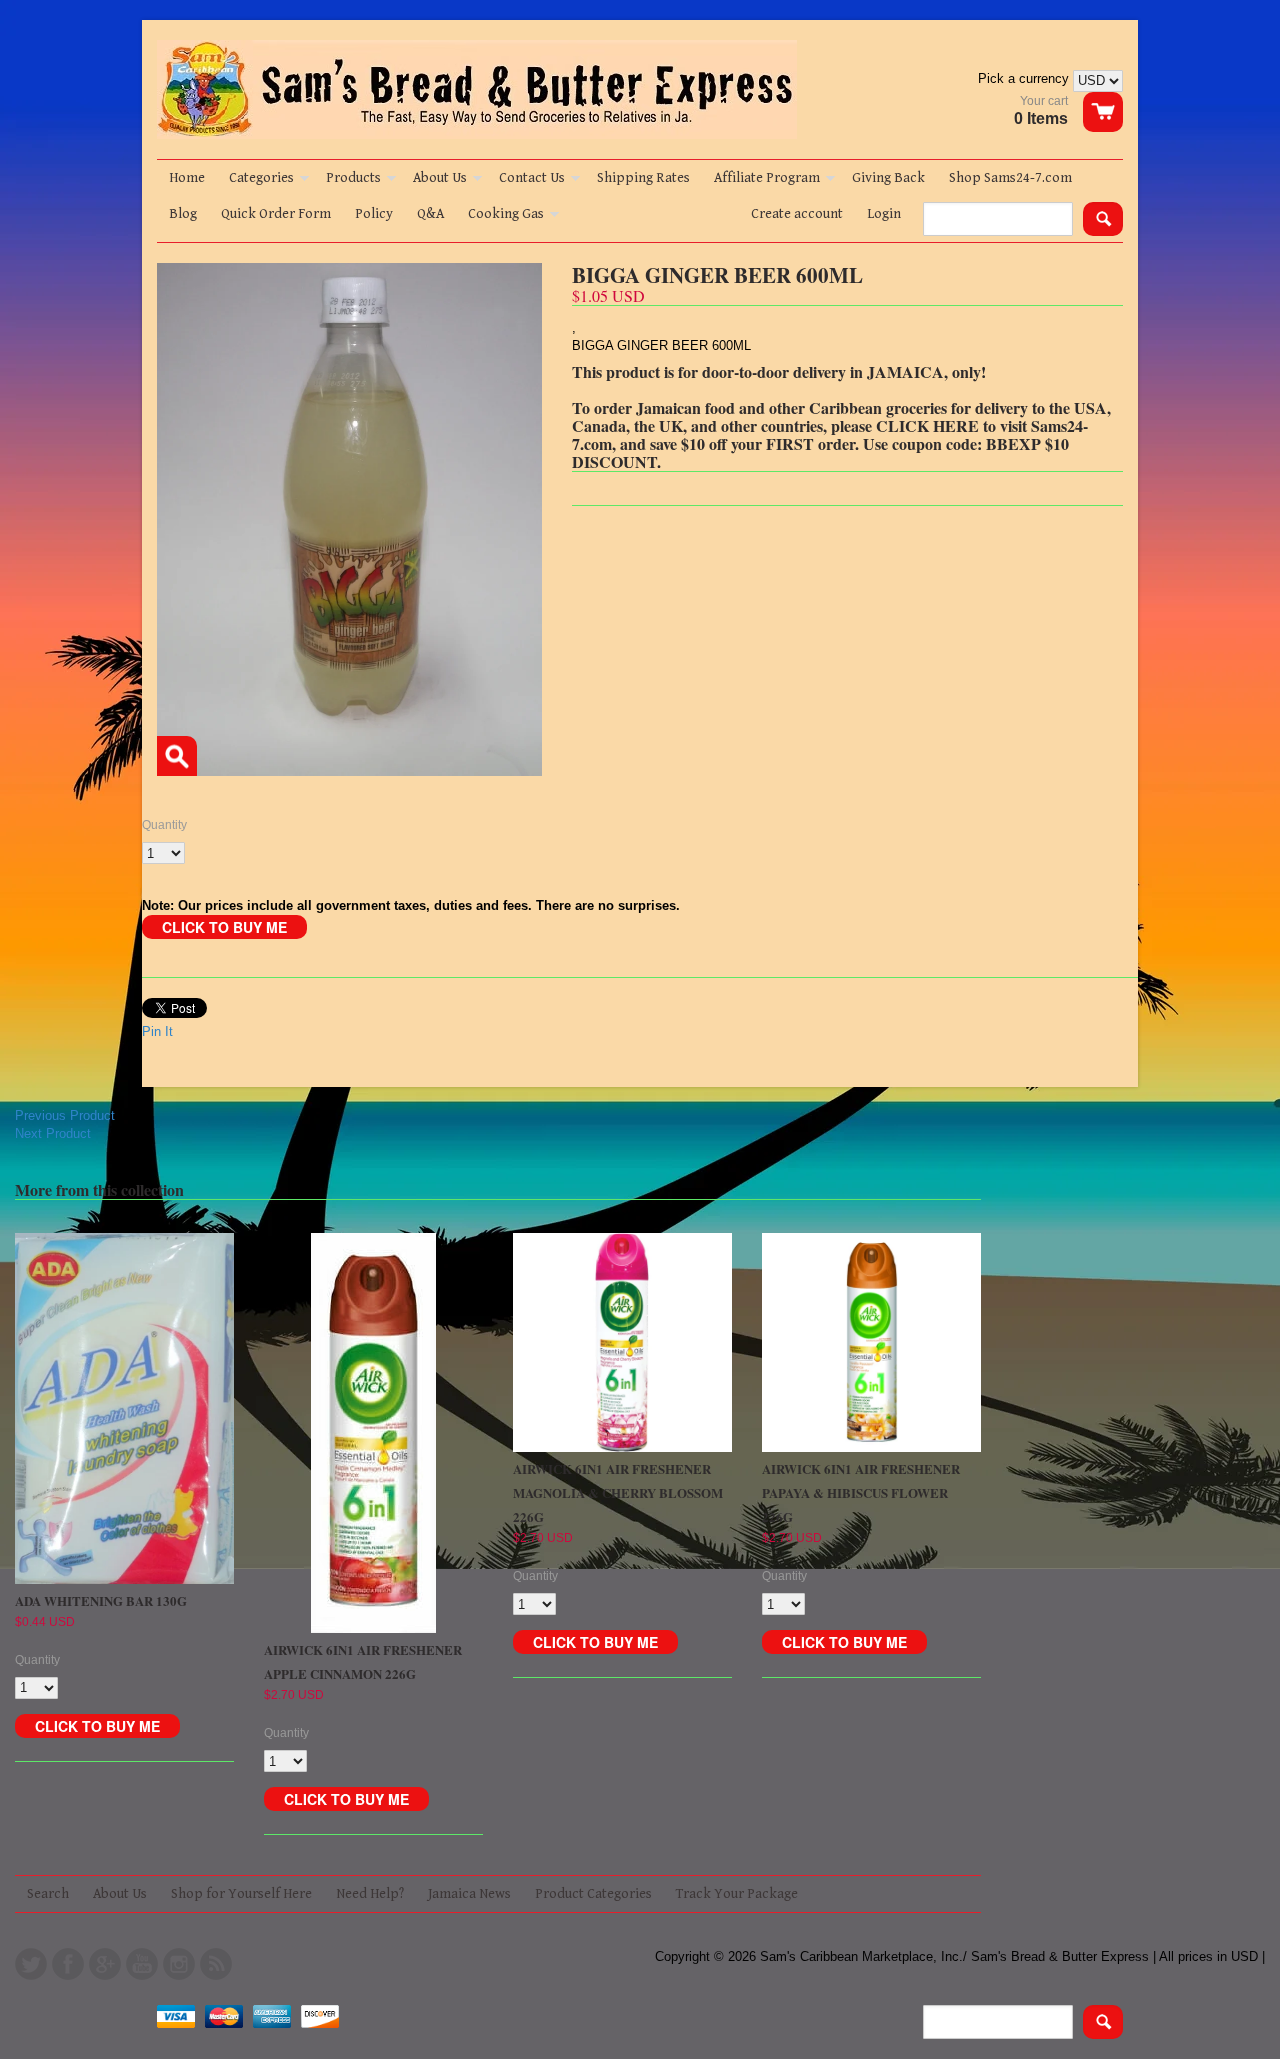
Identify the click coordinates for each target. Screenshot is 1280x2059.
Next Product (53, 1133)
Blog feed (216, 1964)
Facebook (68, 1964)
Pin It (157, 1031)
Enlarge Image (177, 756)
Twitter (31, 1964)
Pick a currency (1025, 78)
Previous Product (65, 1115)
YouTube (142, 1964)
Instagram (179, 1964)
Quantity (164, 825)
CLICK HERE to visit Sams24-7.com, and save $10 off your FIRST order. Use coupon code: (830, 434)
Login (884, 214)
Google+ (105, 1964)
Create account (797, 214)
